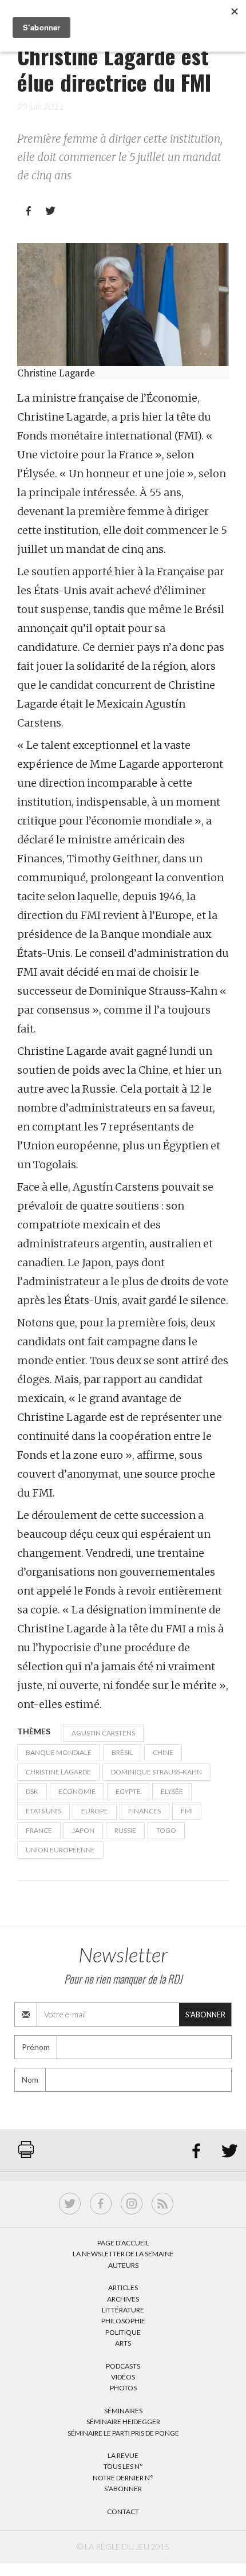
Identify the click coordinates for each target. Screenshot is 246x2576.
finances (144, 1811)
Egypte (128, 1791)
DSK (32, 1791)
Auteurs (123, 2265)
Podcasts (123, 2366)
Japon (83, 1830)
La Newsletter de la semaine (123, 2254)
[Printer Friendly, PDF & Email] (26, 2155)
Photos (123, 2388)
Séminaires (123, 2411)
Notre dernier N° (123, 2478)
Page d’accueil (123, 2243)
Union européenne (60, 1850)
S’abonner (123, 2489)
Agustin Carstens (103, 1733)
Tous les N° (123, 2466)
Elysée (172, 1791)
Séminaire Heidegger (123, 2422)
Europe (95, 1811)
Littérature (123, 2310)
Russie (125, 1830)
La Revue (123, 2455)
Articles (123, 2288)
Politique (123, 2332)
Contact (123, 2512)
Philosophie (123, 2321)
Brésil (122, 1752)
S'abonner (205, 2015)
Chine (163, 1752)
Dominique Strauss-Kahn (156, 1772)
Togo (166, 1830)
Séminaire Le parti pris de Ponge (123, 2433)
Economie (77, 1791)
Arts (123, 2343)
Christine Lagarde (58, 1772)
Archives (123, 2299)
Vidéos (123, 2377)
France (39, 1830)
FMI (187, 1811)
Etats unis (43, 1811)
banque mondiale (59, 1752)
